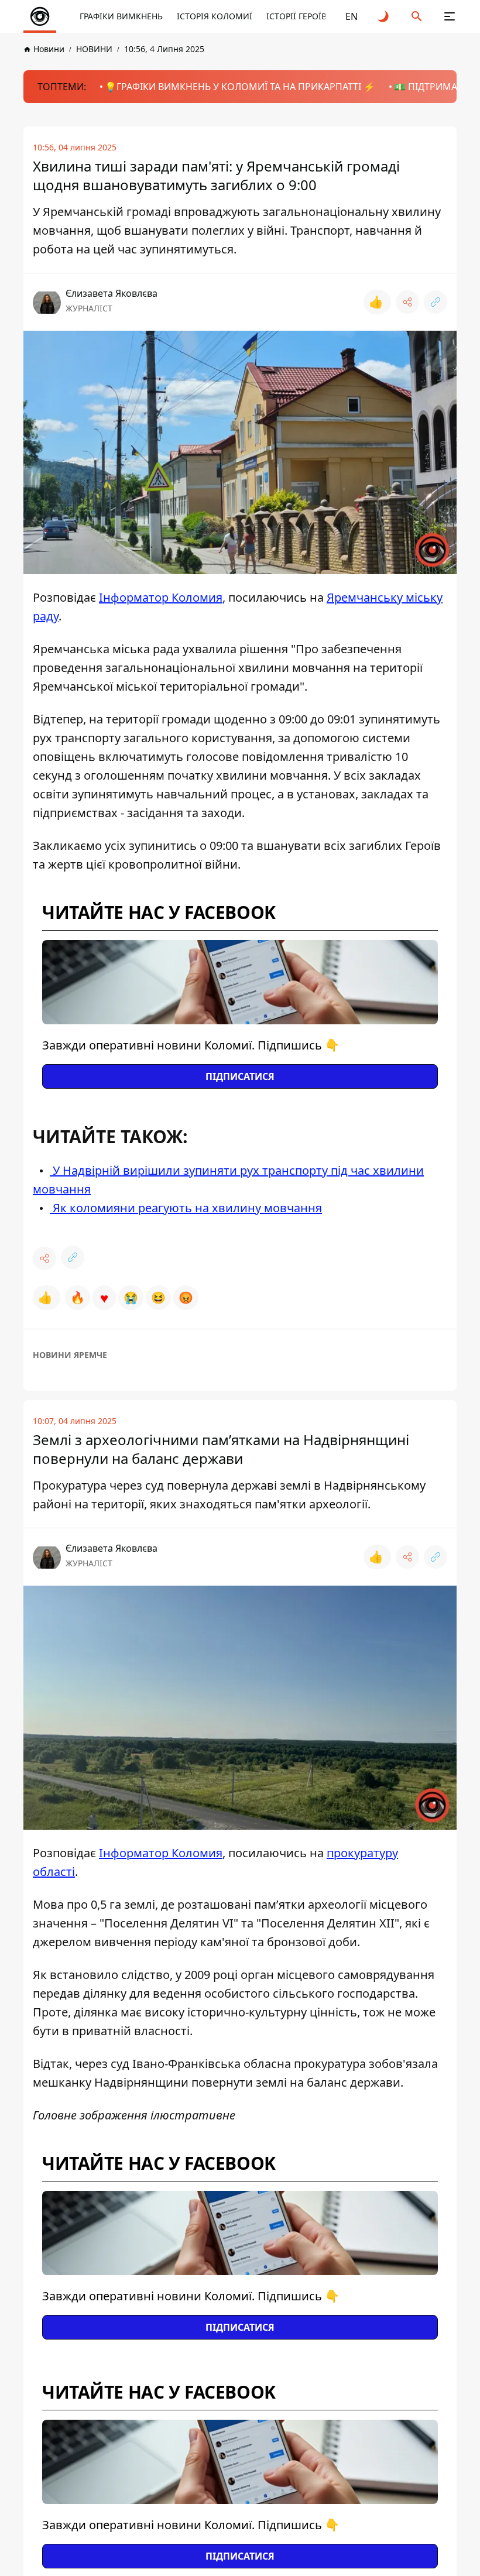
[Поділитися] (407, 302)
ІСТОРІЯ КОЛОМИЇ (215, 16)
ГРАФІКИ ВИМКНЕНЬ (121, 16)
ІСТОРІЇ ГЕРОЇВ (296, 16)
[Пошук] (417, 16)
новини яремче (70, 1355)
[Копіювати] (436, 302)
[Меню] (450, 16)
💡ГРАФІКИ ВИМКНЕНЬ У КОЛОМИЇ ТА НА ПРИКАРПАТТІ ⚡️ (240, 87)
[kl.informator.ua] (40, 16)
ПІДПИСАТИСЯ (240, 1076)
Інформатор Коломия (161, 597)
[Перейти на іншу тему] (384, 16)
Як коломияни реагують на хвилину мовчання (186, 1208)
